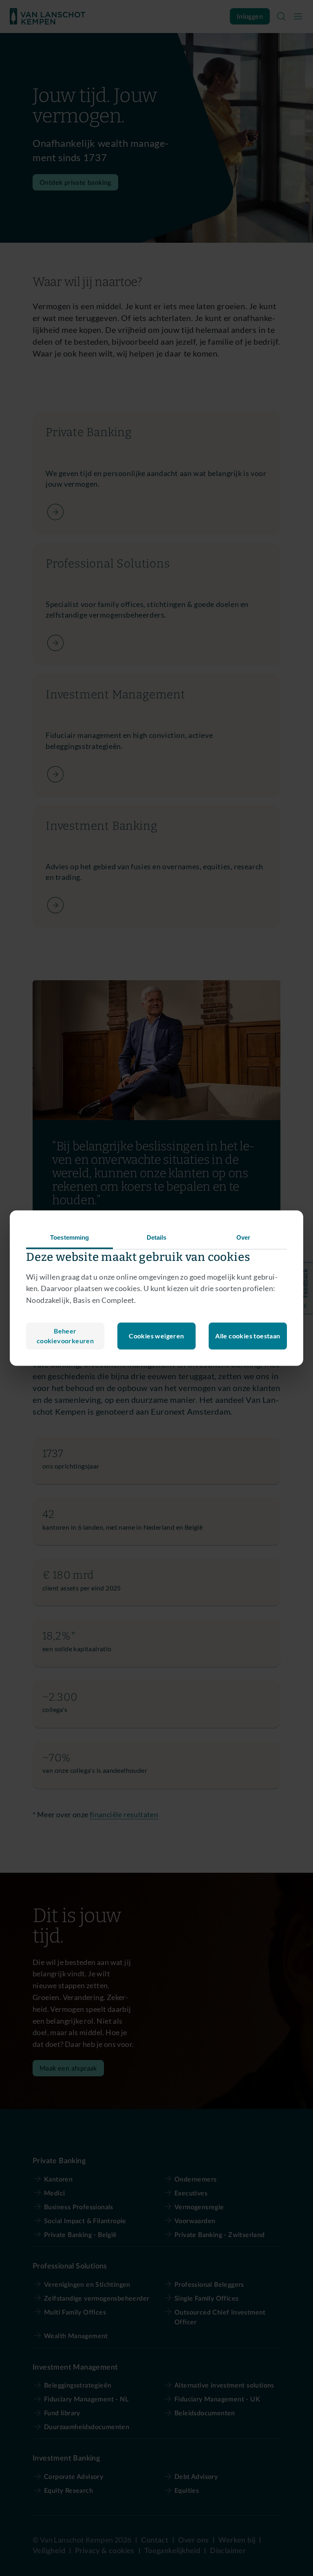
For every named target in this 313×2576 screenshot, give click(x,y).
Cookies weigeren (156, 1336)
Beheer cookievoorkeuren (65, 1336)
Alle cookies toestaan (248, 1336)
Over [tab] (243, 1237)
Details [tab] (157, 1237)
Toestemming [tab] (69, 1237)
